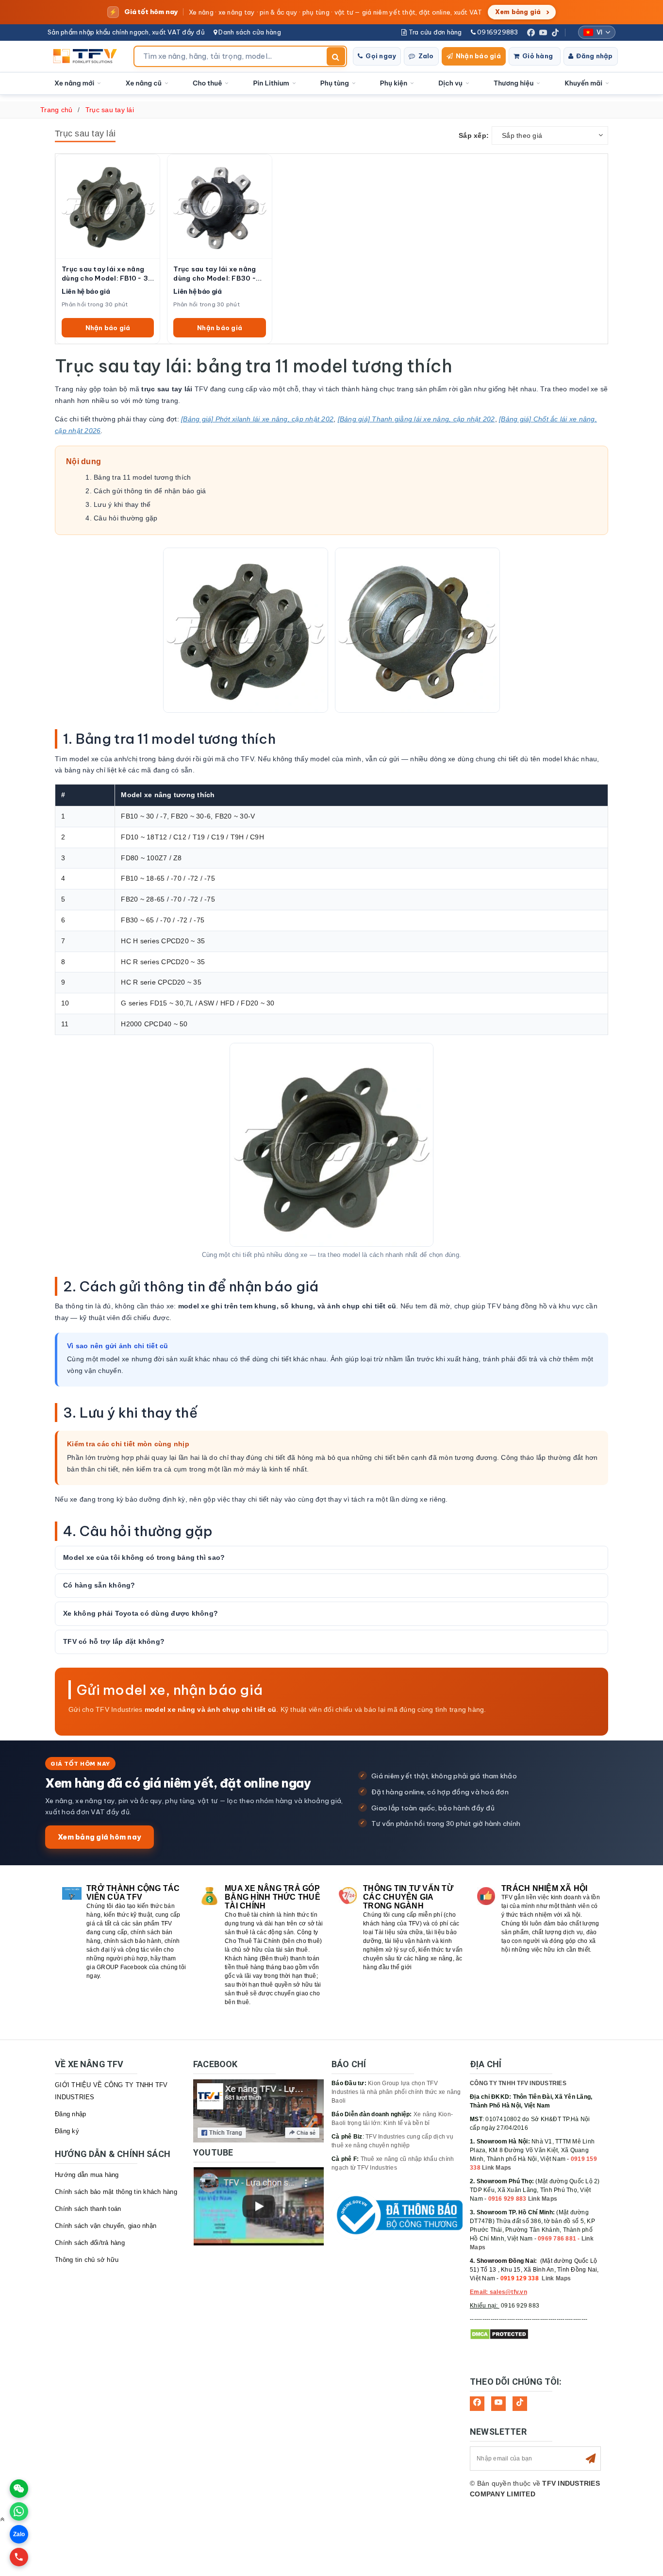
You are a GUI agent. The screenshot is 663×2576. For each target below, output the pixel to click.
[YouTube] (543, 33)
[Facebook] (531, 33)
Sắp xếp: (474, 135)
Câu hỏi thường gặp (126, 518)
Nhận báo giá (478, 56)
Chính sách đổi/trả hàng (90, 2243)
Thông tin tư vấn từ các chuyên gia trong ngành (408, 1897)
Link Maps (497, 2168)
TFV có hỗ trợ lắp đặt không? (114, 1641)
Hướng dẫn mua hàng (87, 2175)
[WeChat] (19, 2489)
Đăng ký (67, 2131)
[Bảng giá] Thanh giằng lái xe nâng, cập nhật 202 (416, 419)
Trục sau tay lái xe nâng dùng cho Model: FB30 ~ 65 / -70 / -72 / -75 (215, 274)
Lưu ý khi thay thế (122, 504)
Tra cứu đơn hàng (434, 32)
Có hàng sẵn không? (99, 1585)
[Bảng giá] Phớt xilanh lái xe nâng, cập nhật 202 (257, 419)
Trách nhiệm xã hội (545, 1888)
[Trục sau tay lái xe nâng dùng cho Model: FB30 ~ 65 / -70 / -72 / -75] (219, 206)
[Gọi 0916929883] (19, 2557)
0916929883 (497, 32)
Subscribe (591, 2459)
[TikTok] (555, 33)
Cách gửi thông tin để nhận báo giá (150, 491)
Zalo (426, 56)
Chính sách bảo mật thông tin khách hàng (116, 2192)
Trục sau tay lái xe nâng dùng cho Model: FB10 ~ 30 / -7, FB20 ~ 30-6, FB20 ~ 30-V (107, 274)
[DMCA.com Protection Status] (499, 2334)
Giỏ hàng (538, 56)
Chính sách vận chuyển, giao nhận (106, 2226)
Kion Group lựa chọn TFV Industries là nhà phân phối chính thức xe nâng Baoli (396, 2092)
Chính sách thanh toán (88, 2209)
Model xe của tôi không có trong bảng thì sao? (144, 1557)
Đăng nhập (594, 56)
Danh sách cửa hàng (249, 32)
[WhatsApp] (19, 2511)
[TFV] (88, 56)
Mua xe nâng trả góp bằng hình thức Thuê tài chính (273, 1897)
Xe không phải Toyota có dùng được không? (141, 1613)
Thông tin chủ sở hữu (87, 2260)
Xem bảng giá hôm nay (99, 1837)
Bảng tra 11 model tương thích (142, 477)
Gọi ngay (381, 56)
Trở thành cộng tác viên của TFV (133, 1893)
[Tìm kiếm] (336, 56)
